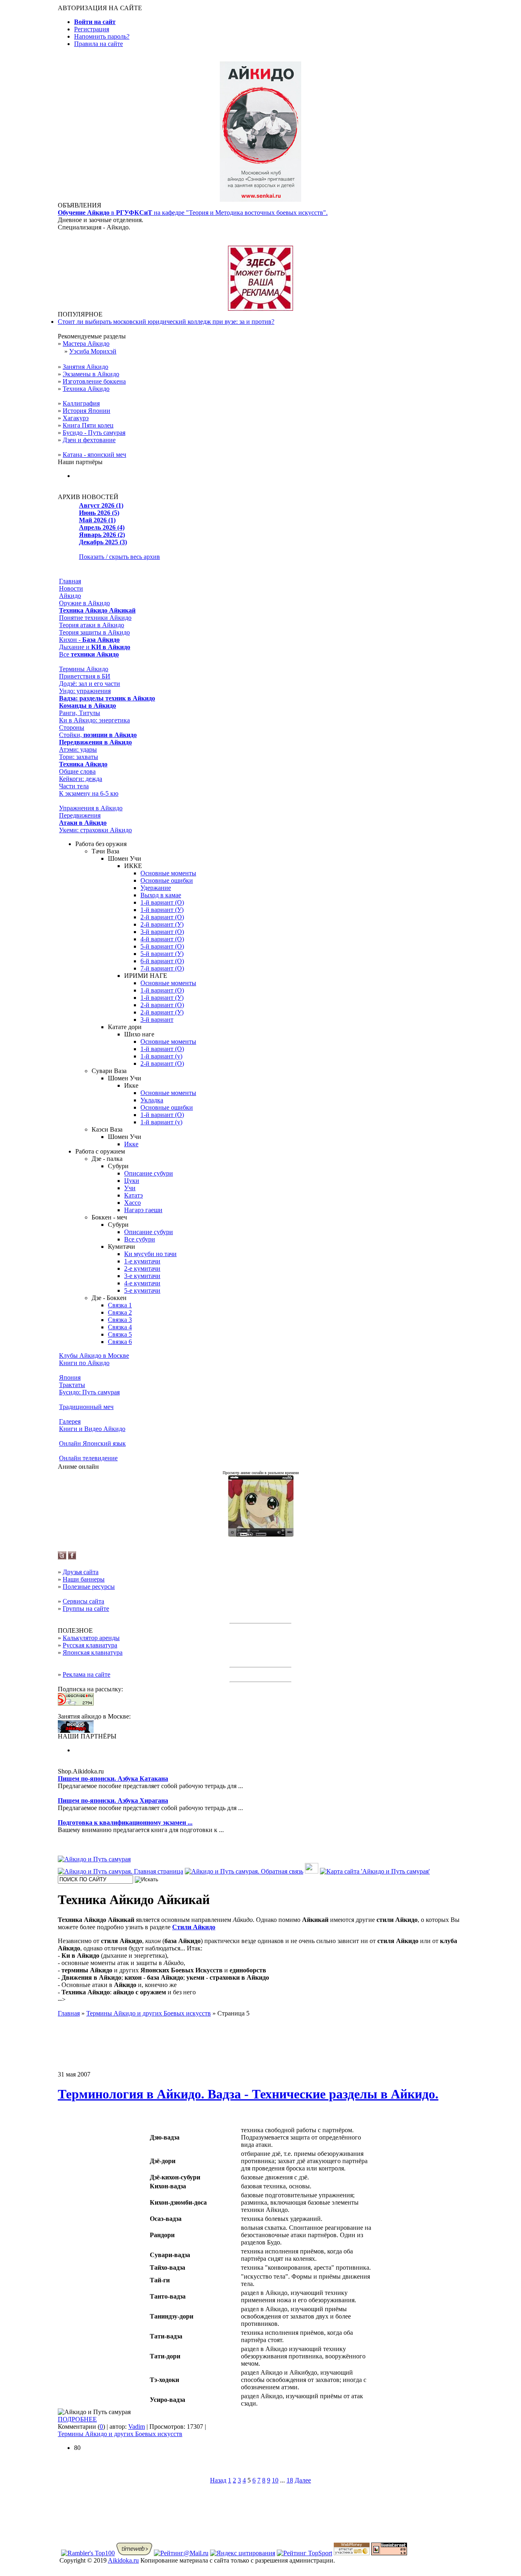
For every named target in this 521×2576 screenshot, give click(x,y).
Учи (130, 1188)
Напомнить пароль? (102, 36)
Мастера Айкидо (86, 344)
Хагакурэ (76, 418)
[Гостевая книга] (312, 1871)
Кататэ (134, 1195)
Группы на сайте (86, 1609)
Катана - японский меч (94, 455)
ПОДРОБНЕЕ (77, 2419)
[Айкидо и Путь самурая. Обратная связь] (244, 1871)
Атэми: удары (78, 749)
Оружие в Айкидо (84, 603)
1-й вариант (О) (162, 902)
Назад (218, 2480)
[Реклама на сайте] (260, 309)
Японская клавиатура (93, 1652)
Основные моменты (168, 873)
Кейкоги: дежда (81, 779)
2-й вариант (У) (162, 924)
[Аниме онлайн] (261, 1534)
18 (290, 2480)
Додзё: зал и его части (90, 684)
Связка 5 (120, 1334)
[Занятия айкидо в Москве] (260, 200)
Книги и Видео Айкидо (92, 1429)
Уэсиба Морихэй (93, 351)
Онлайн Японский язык (92, 1443)
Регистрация (92, 29)
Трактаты (72, 1385)
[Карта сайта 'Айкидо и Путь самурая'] (375, 1871)
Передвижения (80, 815)
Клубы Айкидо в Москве (94, 1356)
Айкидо (70, 596)
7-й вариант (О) (162, 968)
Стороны (72, 727)
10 (275, 2480)
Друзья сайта (81, 1572)
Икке (131, 1144)
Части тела (74, 786)
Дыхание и (95, 647)
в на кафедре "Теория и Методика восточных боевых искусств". (193, 213)
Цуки (132, 1181)
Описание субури (149, 1173)
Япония (70, 1377)
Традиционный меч (86, 1407)
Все (89, 654)
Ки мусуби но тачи (150, 1254)
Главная (70, 581)
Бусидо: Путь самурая (89, 1392)
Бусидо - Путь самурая (94, 433)
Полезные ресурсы (89, 1587)
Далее (303, 2480)
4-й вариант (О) (162, 939)
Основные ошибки (167, 880)
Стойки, (98, 735)
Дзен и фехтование (89, 440)
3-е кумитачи (142, 1276)
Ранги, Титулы (80, 713)
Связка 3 (120, 1320)
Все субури (140, 1239)
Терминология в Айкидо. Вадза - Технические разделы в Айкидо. (248, 2094)
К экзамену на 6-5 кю (89, 793)
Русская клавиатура (90, 1645)
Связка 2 (120, 1312)
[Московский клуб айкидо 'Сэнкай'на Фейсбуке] (72, 1557)
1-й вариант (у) (161, 1056)
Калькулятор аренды (91, 1638)
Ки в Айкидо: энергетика (94, 720)
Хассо (132, 1203)
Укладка (152, 1100)
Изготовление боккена (94, 381)
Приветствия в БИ (85, 676)
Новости (71, 588)
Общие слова (77, 771)
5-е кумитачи (142, 1290)
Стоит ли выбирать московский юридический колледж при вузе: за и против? (166, 322)
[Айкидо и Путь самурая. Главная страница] (120, 1871)
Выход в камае (161, 895)
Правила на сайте (99, 44)
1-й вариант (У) (162, 910)
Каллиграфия (81, 403)
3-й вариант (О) (162, 932)
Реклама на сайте (86, 1674)
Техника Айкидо (86, 389)
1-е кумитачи (142, 1261)
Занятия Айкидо (85, 367)
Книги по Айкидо (84, 1363)
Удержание (156, 888)
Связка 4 (120, 1327)
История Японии (86, 411)
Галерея (70, 1421)
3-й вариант (157, 1020)
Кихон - (89, 640)
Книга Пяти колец (88, 425)
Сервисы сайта (83, 1601)
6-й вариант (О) (162, 961)
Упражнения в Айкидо (91, 808)
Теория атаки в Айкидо (92, 625)
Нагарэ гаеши (143, 1210)
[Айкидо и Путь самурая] (94, 1859)
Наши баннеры (84, 1579)
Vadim (137, 2427)
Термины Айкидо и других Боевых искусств (120, 2434)
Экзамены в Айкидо (91, 374)
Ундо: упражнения (85, 691)
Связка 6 (120, 1342)
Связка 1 (120, 1305)
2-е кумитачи (142, 1268)
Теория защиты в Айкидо (94, 632)
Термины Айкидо (84, 669)
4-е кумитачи (142, 1283)
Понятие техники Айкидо (95, 618)
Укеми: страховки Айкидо (95, 830)
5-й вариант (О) (162, 946)
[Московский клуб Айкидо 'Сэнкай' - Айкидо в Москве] (76, 1731)
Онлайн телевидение (88, 1458)
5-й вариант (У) (162, 954)
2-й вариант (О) (162, 917)
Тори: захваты (79, 757)
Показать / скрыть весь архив (119, 557)
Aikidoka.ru (123, 2560)
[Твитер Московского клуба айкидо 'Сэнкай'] (62, 1557)
